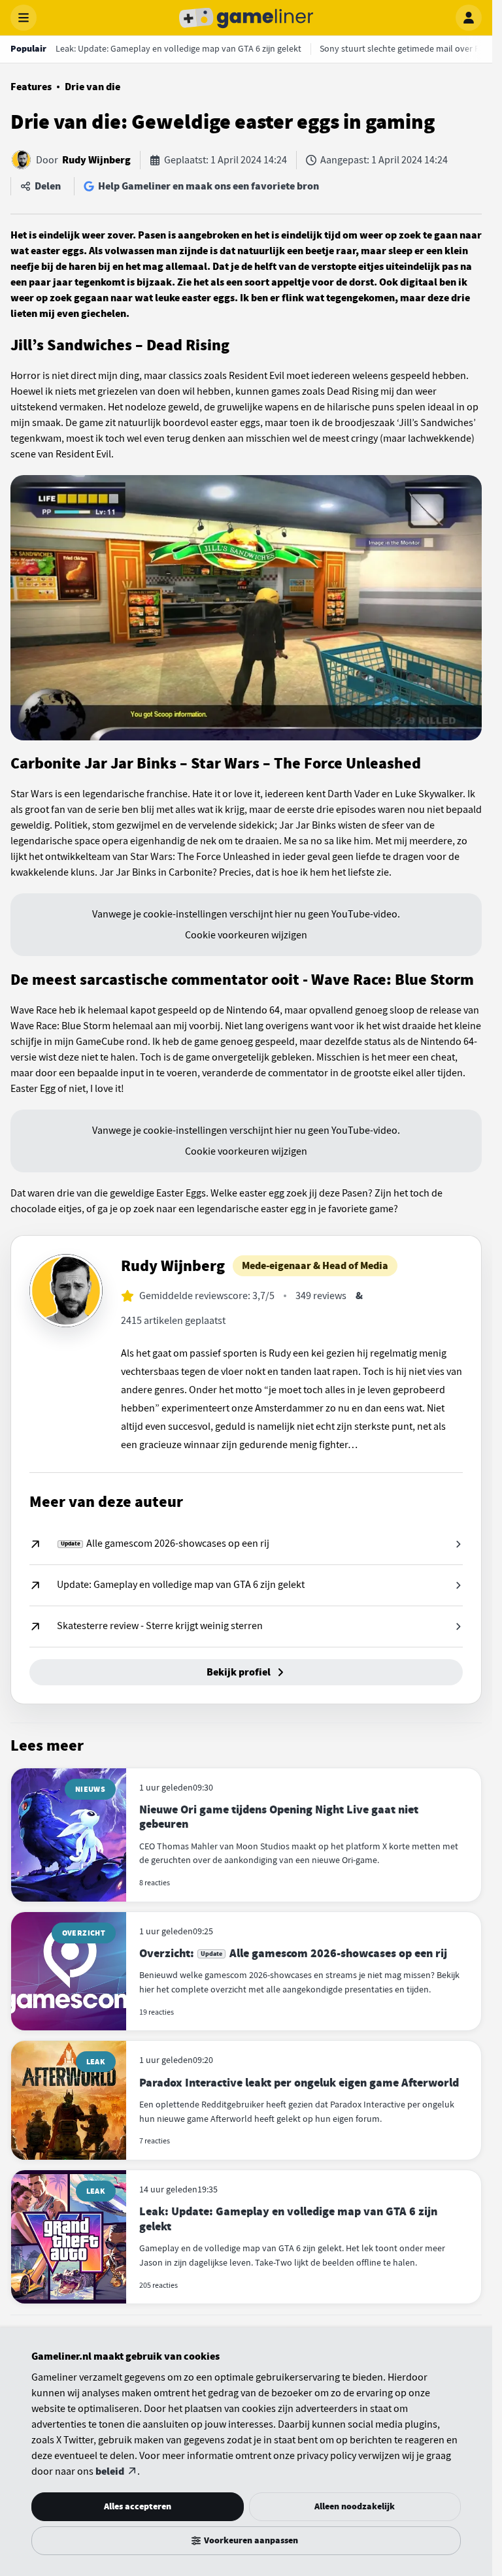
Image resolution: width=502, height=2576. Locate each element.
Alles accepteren (138, 2506)
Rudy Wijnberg (96, 160)
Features (31, 87)
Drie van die (92, 87)
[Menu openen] (24, 18)
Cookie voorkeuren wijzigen (246, 935)
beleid (110, 2471)
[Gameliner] (246, 18)
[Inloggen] (469, 18)
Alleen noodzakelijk (355, 2506)
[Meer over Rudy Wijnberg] (66, 1291)
